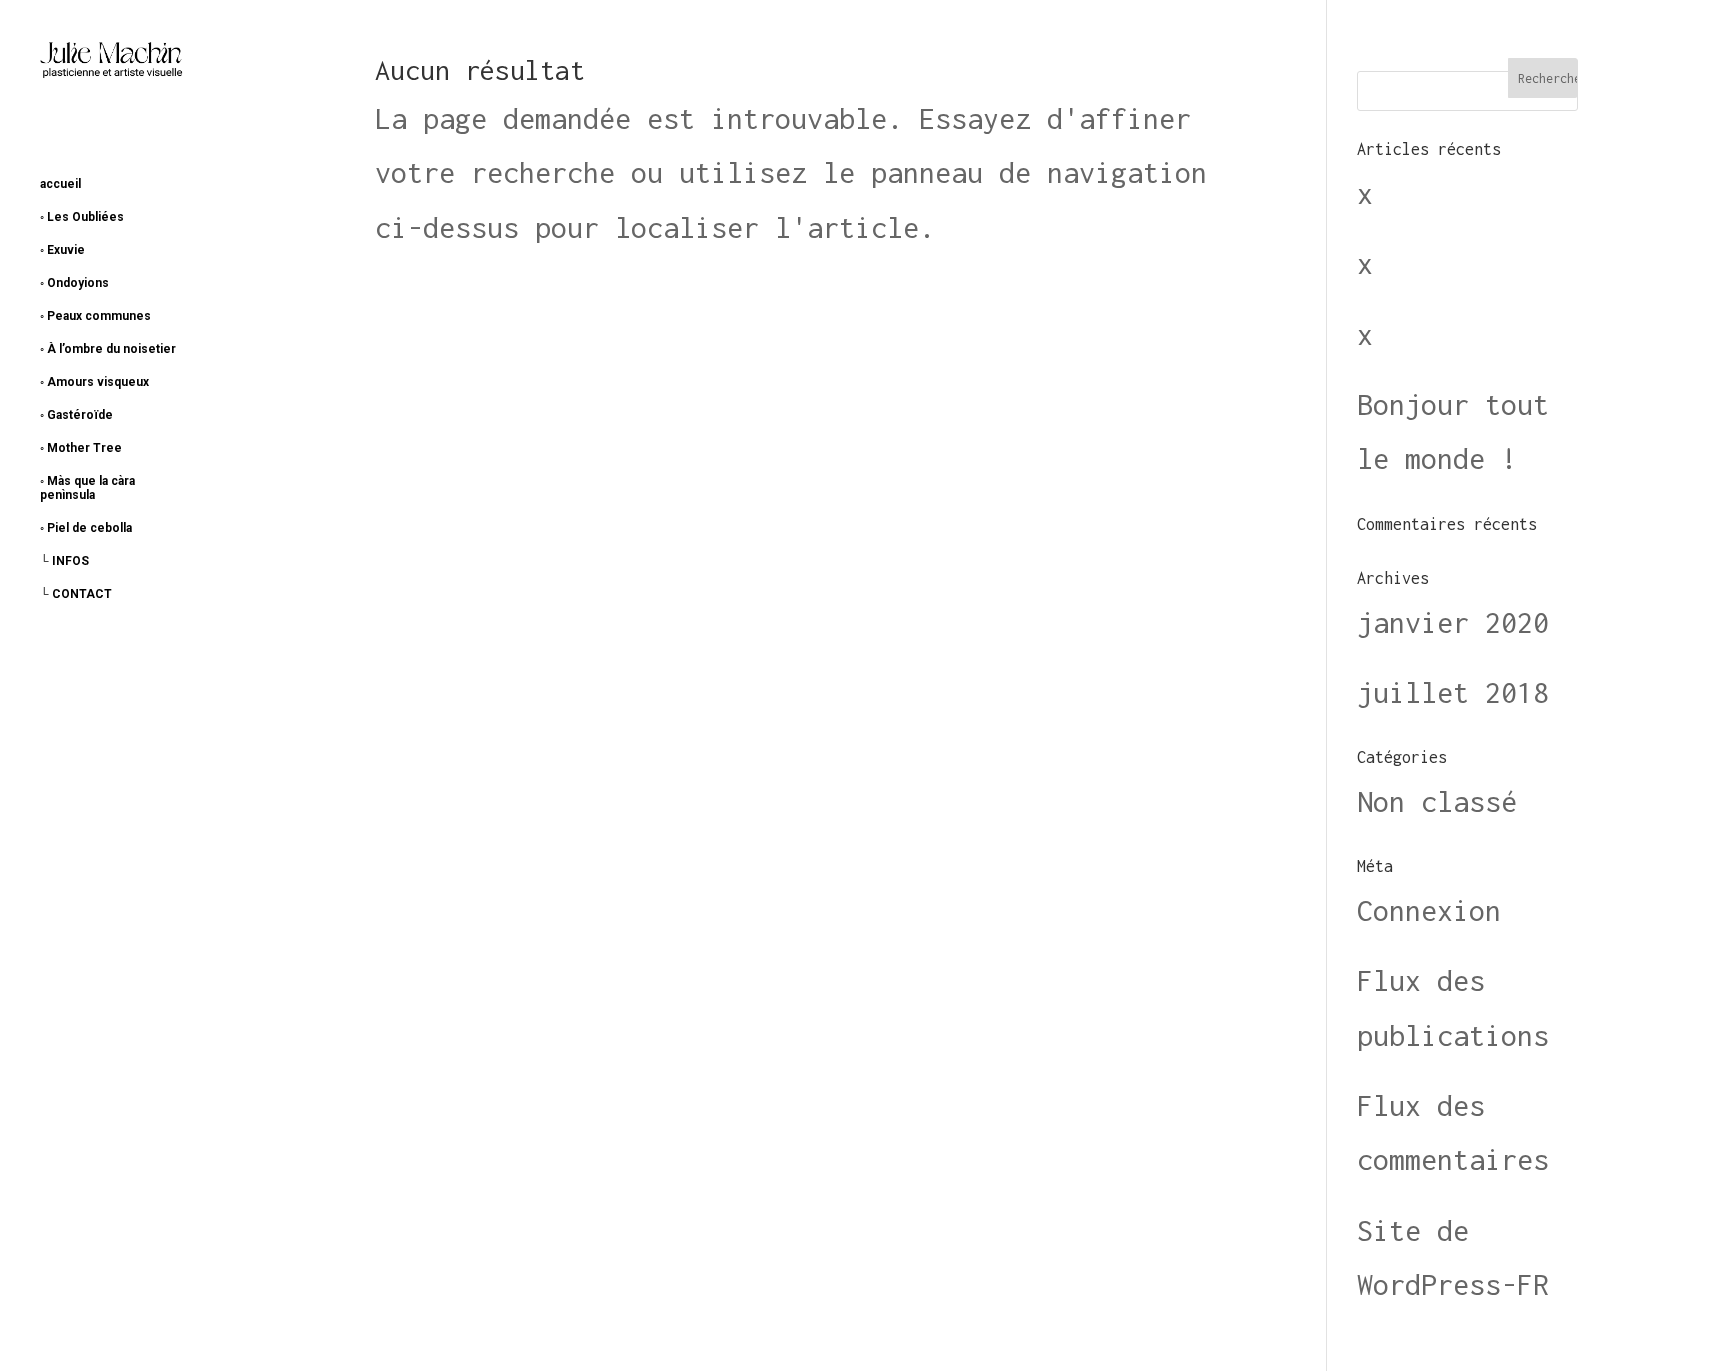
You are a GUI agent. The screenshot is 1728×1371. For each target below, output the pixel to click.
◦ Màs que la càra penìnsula (87, 488)
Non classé (1437, 801)
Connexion (1429, 910)
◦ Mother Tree (81, 448)
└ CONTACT (76, 594)
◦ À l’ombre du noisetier (108, 349)
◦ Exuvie (62, 250)
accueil (60, 184)
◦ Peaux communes (95, 316)
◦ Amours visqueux (94, 382)
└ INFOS (64, 561)
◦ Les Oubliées (82, 217)
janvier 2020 (1453, 622)
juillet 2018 (1453, 692)
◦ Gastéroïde (76, 415)
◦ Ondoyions (74, 283)
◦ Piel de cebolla (86, 528)
